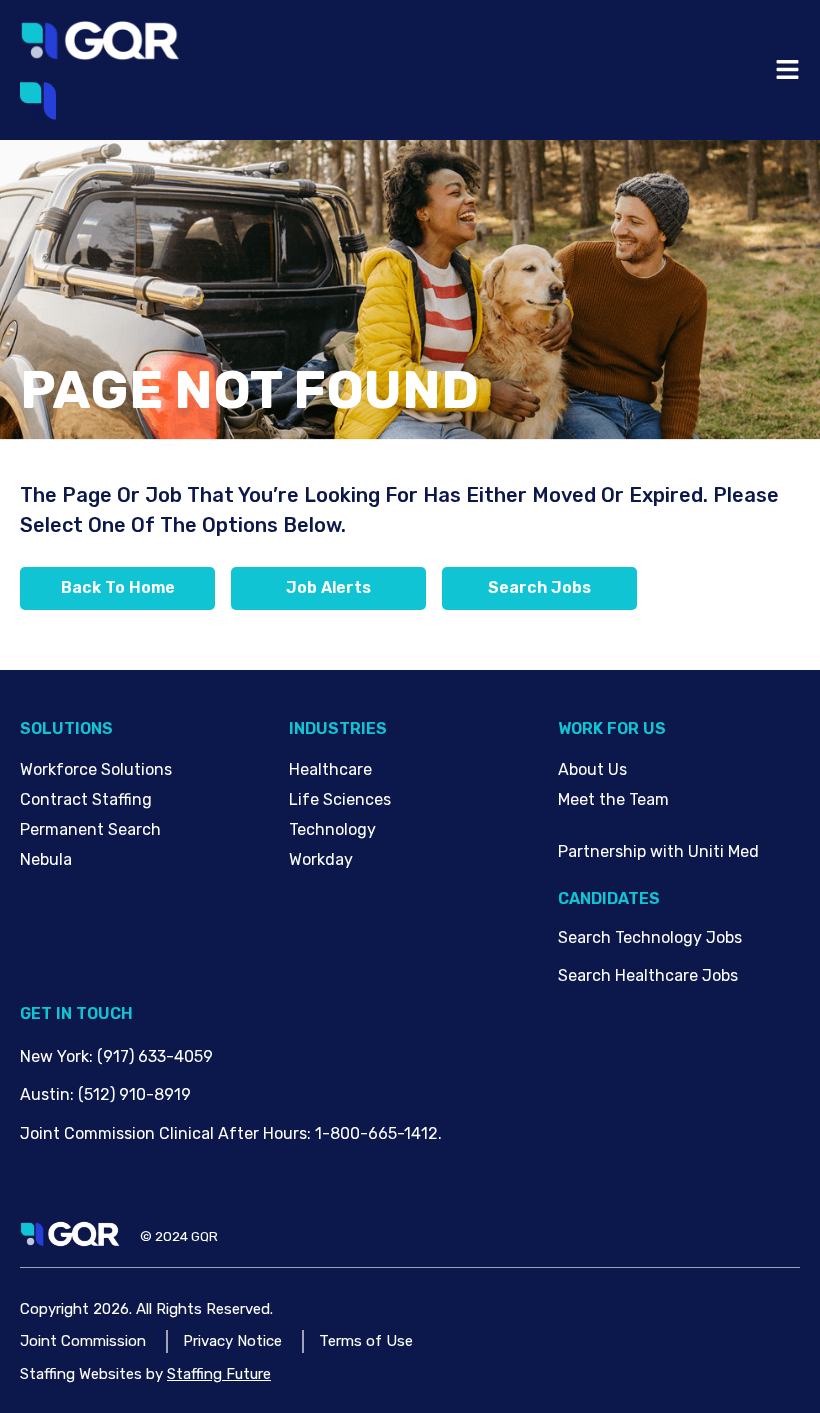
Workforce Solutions (96, 769)
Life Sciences (340, 799)
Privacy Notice (232, 1341)
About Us (592, 769)
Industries (338, 728)
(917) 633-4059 (155, 1056)
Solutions (66, 728)
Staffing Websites (81, 1374)
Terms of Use (366, 1341)
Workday (321, 859)
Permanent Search (90, 829)
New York (54, 1056)
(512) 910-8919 (134, 1094)
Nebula (46, 859)
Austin (45, 1094)
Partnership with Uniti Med (658, 851)
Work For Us (612, 728)
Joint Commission (83, 1341)
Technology (332, 829)
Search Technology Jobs (650, 937)
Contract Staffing (86, 799)
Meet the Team (613, 799)
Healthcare (330, 769)
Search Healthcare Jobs (648, 975)
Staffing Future (219, 1374)
